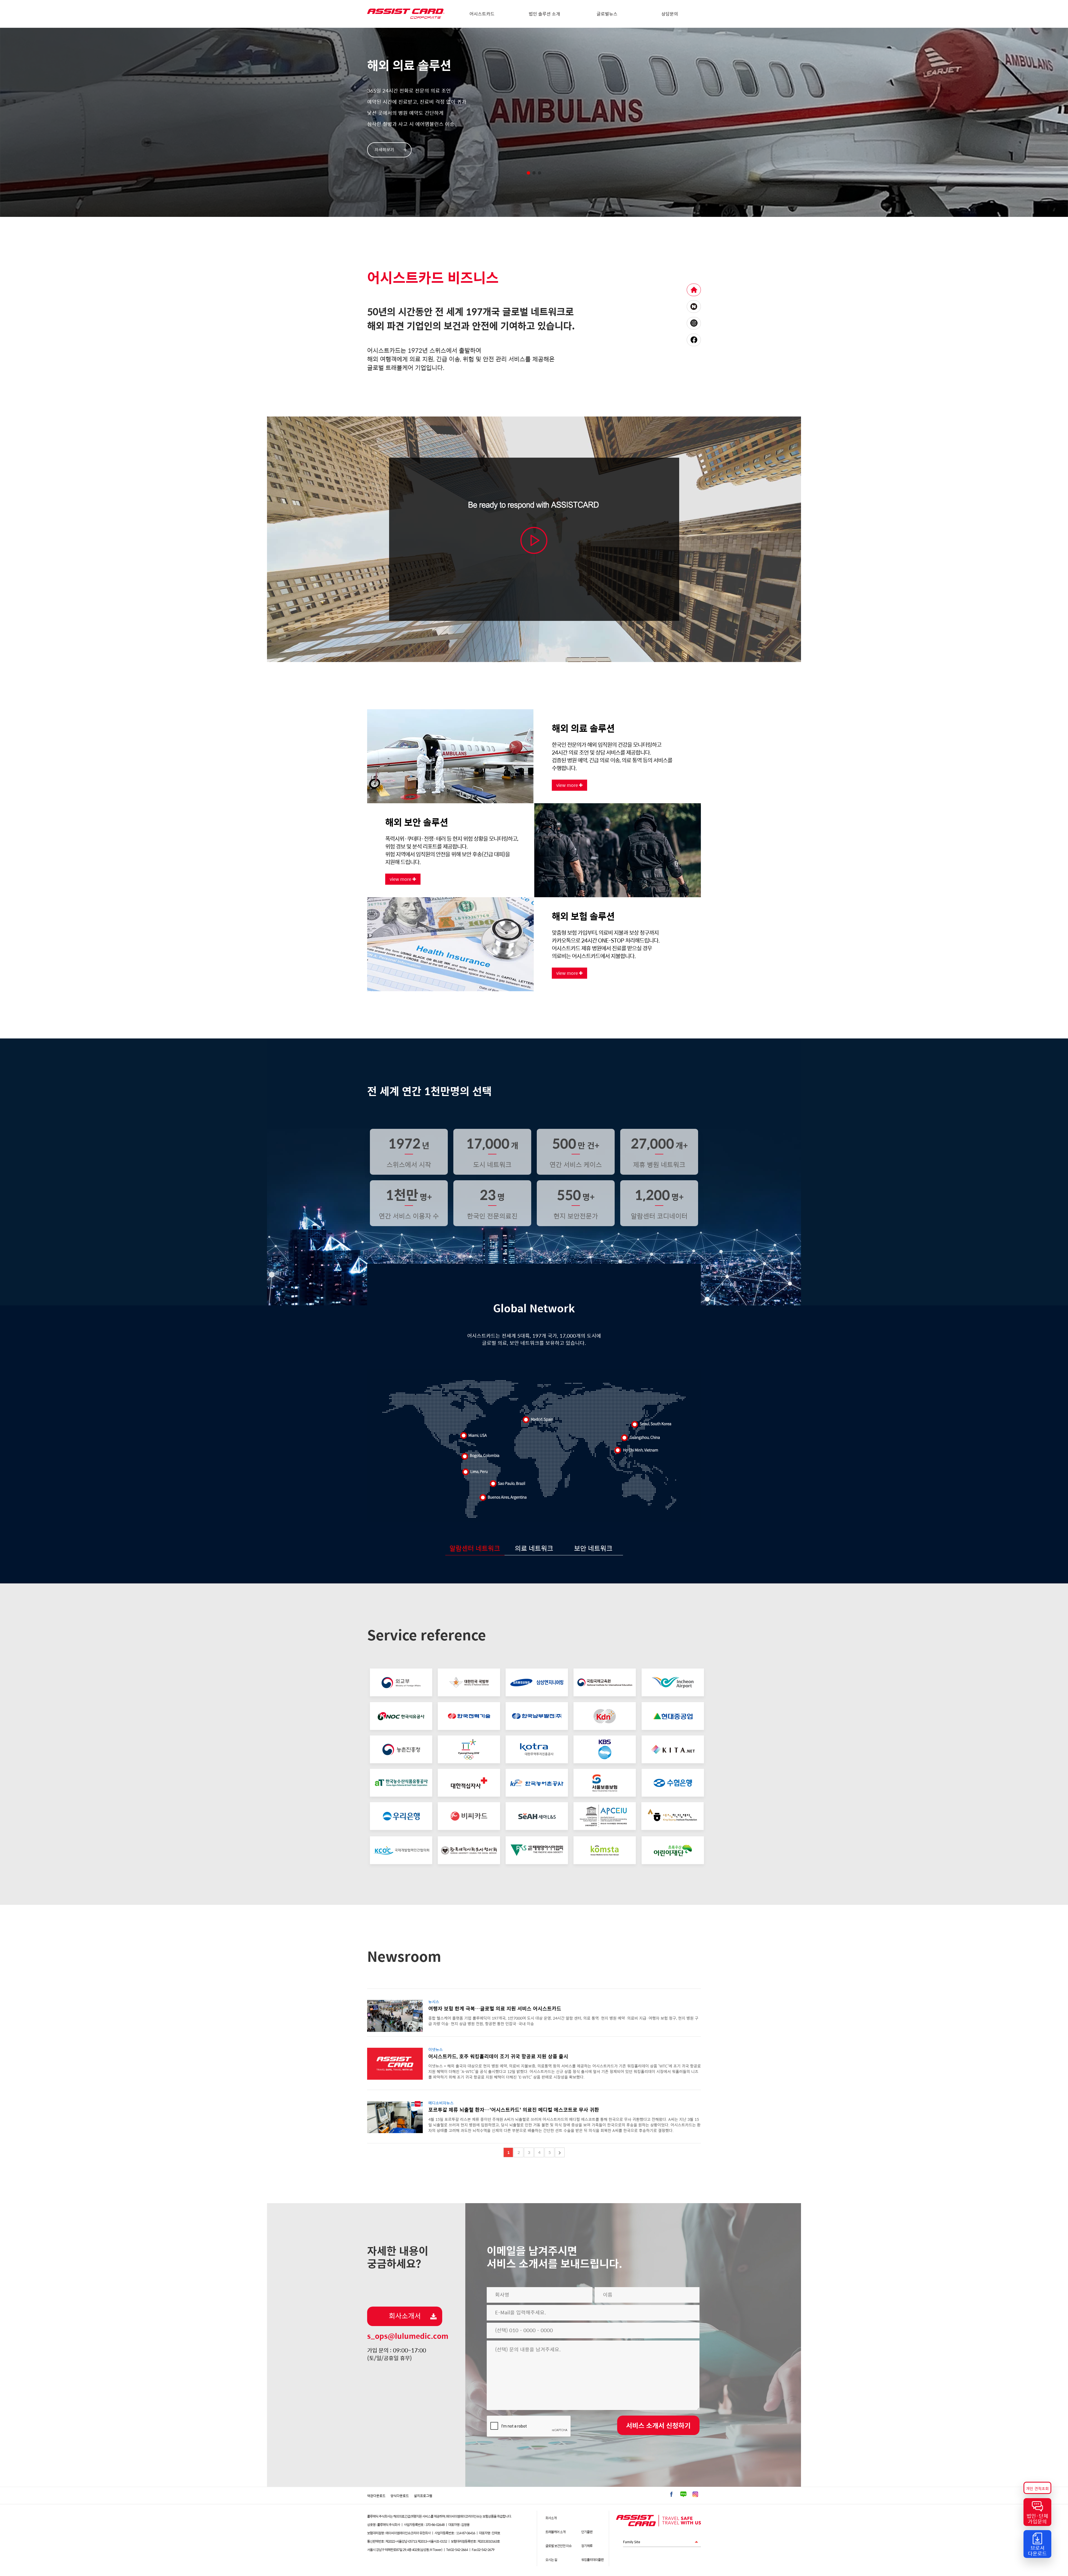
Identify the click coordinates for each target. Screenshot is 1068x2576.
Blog (683, 2494)
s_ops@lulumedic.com (408, 2336)
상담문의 (670, 14)
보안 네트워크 (593, 1548)
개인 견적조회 (1037, 2489)
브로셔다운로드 (1037, 2551)
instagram (694, 323)
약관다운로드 (376, 2496)
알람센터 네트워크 (475, 1548)
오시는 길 (551, 2560)
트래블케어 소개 (555, 2532)
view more (568, 785)
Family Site (646, 2543)
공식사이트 (694, 290)
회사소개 (551, 2518)
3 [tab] (540, 173)
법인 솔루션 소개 (544, 14)
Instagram (695, 2494)
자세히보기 (384, 150)
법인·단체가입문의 (1037, 2519)
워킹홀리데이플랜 (592, 2560)
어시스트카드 (482, 14)
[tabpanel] (534, 122)
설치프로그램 (423, 2496)
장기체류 (587, 2546)
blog (694, 307)
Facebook (671, 2494)
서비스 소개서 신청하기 (658, 2426)
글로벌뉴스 (607, 14)
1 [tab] (528, 173)
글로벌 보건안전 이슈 (558, 2546)
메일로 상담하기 (511, 250)
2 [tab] (534, 173)
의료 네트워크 (534, 1548)
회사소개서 (405, 2316)
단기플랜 (587, 2532)
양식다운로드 (400, 2496)
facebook (694, 340)
